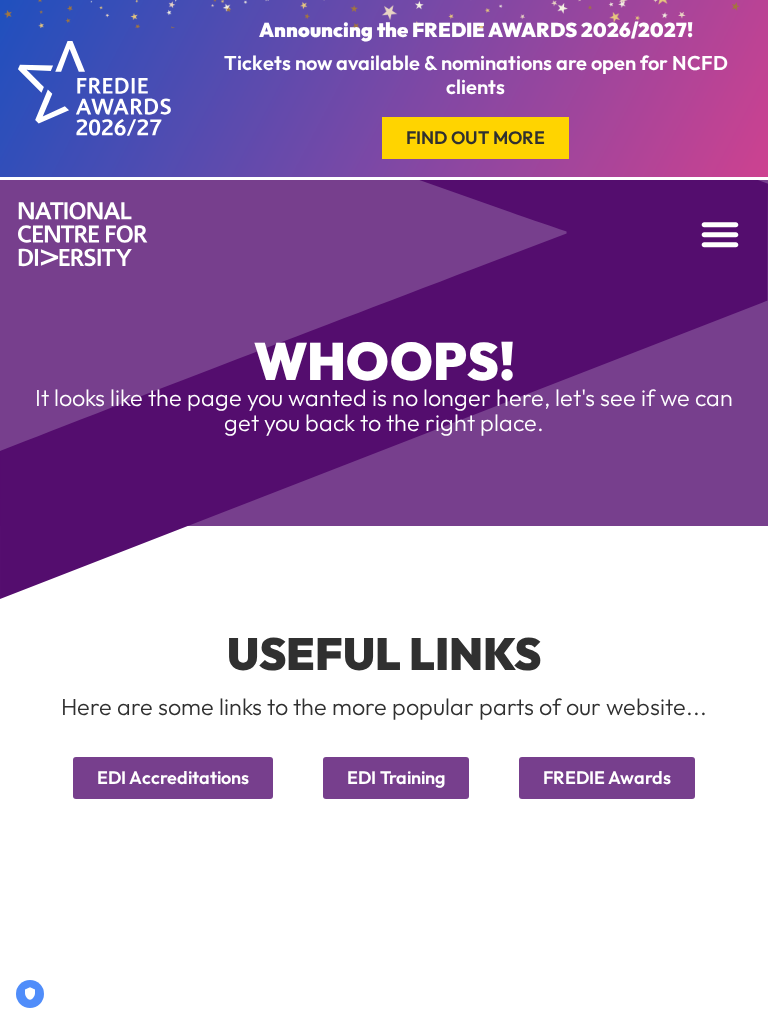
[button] (720, 234)
